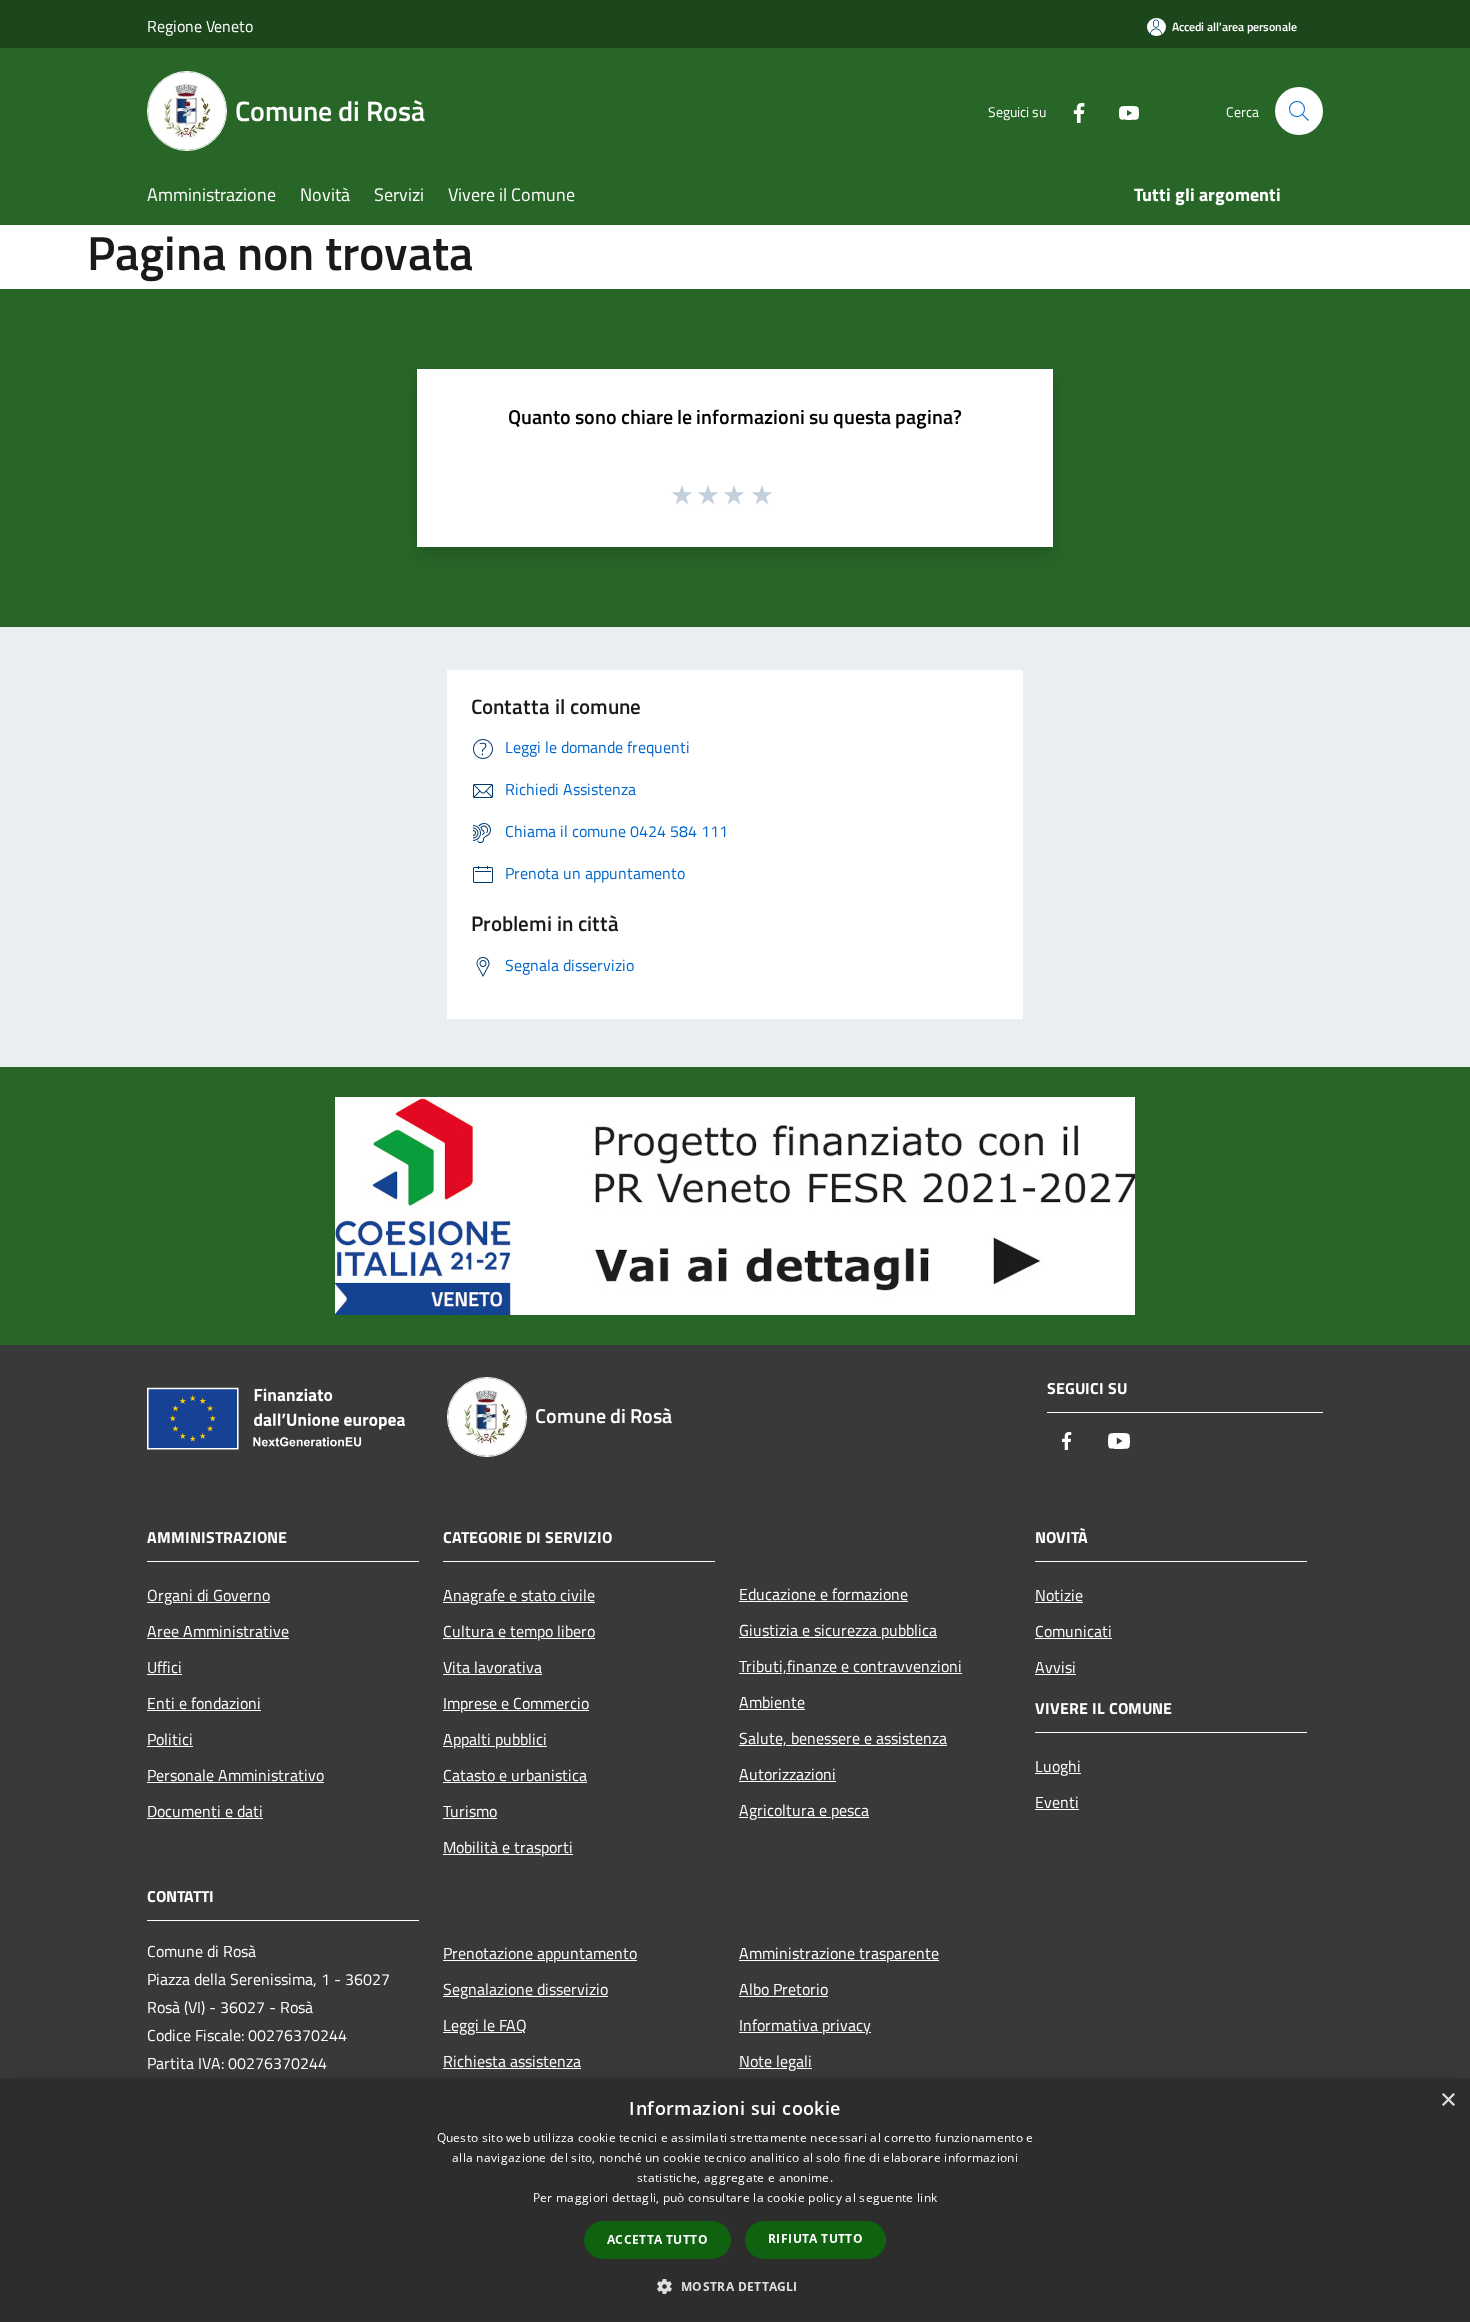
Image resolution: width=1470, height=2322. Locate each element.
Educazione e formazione (823, 1594)
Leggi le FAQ (485, 2025)
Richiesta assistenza (512, 2061)
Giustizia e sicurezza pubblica (838, 1630)
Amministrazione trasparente (839, 1953)
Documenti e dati (205, 1811)
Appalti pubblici (495, 1739)
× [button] (1447, 2100)
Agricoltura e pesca (804, 1810)
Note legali (775, 2061)
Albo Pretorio (783, 1989)
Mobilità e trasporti (508, 1847)
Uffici (164, 1667)
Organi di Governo (208, 1595)
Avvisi (1055, 1667)
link (927, 2197)
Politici (170, 1739)
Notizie (1059, 1595)
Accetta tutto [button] (657, 2239)
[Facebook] (1071, 110)
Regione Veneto (200, 26)
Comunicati (1073, 1631)
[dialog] (735, 2200)
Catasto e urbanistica (515, 1775)
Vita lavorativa (492, 1667)
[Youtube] (1121, 110)
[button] (734, 2286)
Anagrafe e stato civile (519, 1595)
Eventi (1057, 1802)
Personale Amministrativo (235, 1775)
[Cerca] (1299, 111)
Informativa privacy (805, 2025)
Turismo (470, 1811)
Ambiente (772, 1702)
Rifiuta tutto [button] (815, 2238)
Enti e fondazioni (204, 1703)
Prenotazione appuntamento (540, 1953)
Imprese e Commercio (516, 1703)
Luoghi (1058, 1766)
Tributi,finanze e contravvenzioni (850, 1666)
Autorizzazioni (787, 1774)
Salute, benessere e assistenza (843, 1738)
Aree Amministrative (218, 1631)
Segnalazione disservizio (525, 1989)
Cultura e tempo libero (519, 1631)
